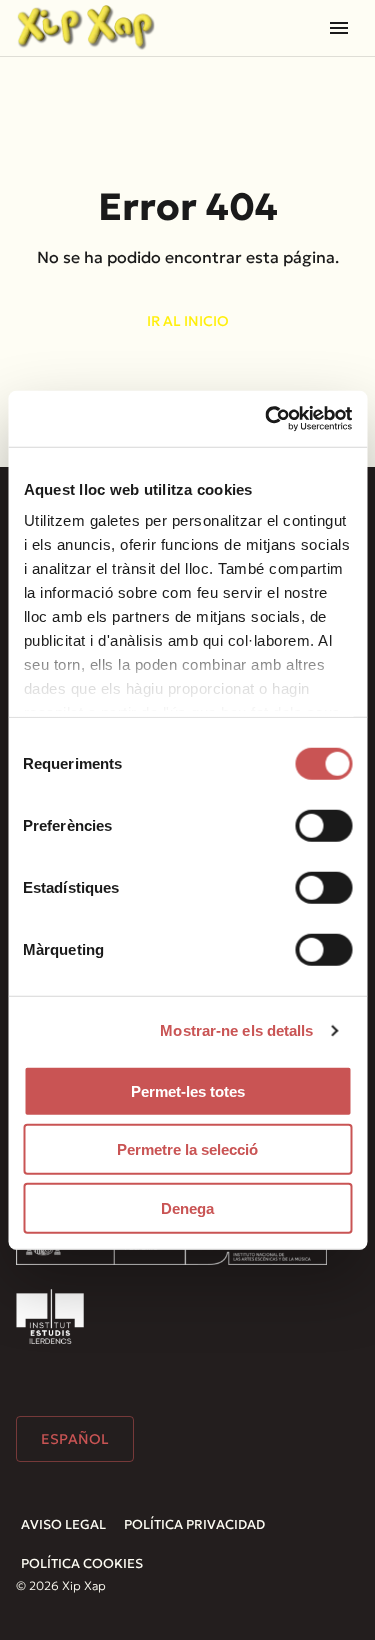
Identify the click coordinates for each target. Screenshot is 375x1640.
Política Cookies (82, 1563)
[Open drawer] (339, 28)
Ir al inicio (188, 321)
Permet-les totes (188, 1090)
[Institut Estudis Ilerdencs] (50, 1316)
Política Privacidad (194, 1524)
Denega (187, 1207)
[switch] (323, 825)
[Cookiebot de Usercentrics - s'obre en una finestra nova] (267, 419)
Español (75, 1439)
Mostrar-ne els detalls (236, 1030)
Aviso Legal (63, 1524)
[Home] (86, 27)
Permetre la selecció (187, 1149)
